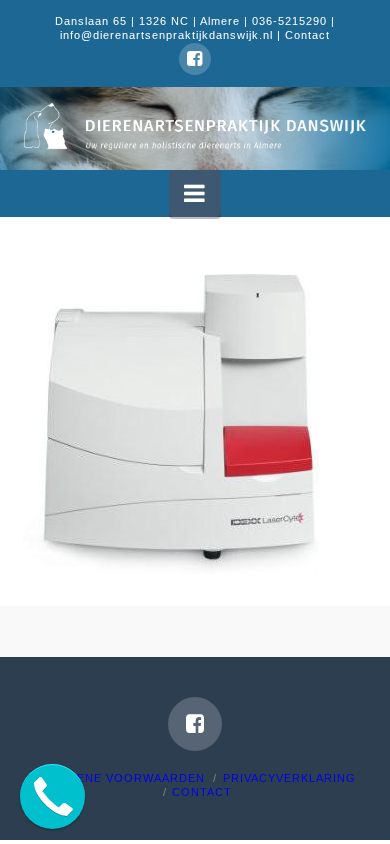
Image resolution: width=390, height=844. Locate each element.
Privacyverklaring (289, 778)
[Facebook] (195, 59)
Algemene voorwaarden (119, 778)
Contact (307, 35)
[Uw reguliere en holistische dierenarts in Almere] (194, 126)
